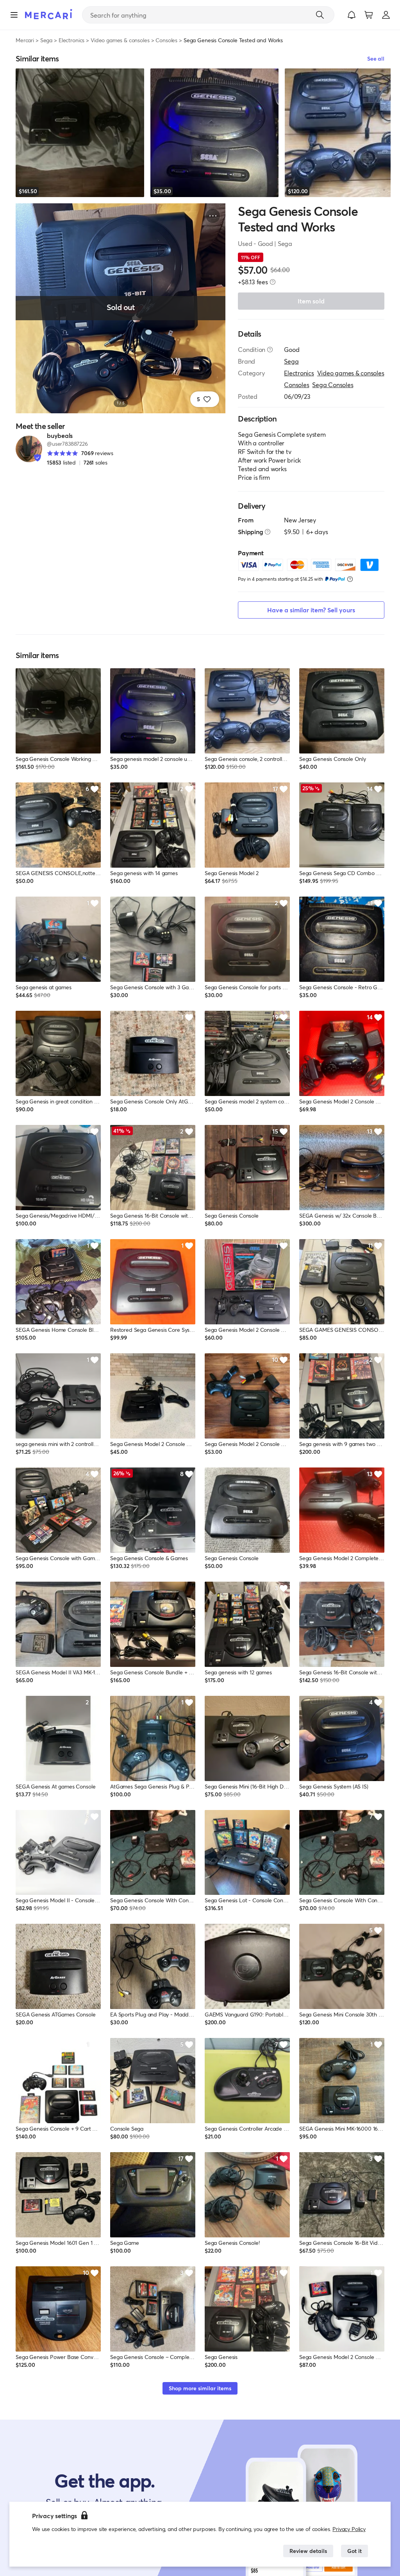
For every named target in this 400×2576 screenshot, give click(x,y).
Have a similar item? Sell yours (311, 610)
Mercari (25, 40)
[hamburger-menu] (14, 15)
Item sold (311, 301)
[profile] (386, 15)
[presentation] (273, 282)
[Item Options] (213, 216)
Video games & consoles (120, 40)
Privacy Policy (349, 2529)
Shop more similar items (200, 2388)
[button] (352, 15)
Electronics (71, 40)
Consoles (166, 40)
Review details (308, 2551)
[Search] (320, 15)
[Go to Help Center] (270, 350)
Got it (354, 2551)
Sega (46, 40)
